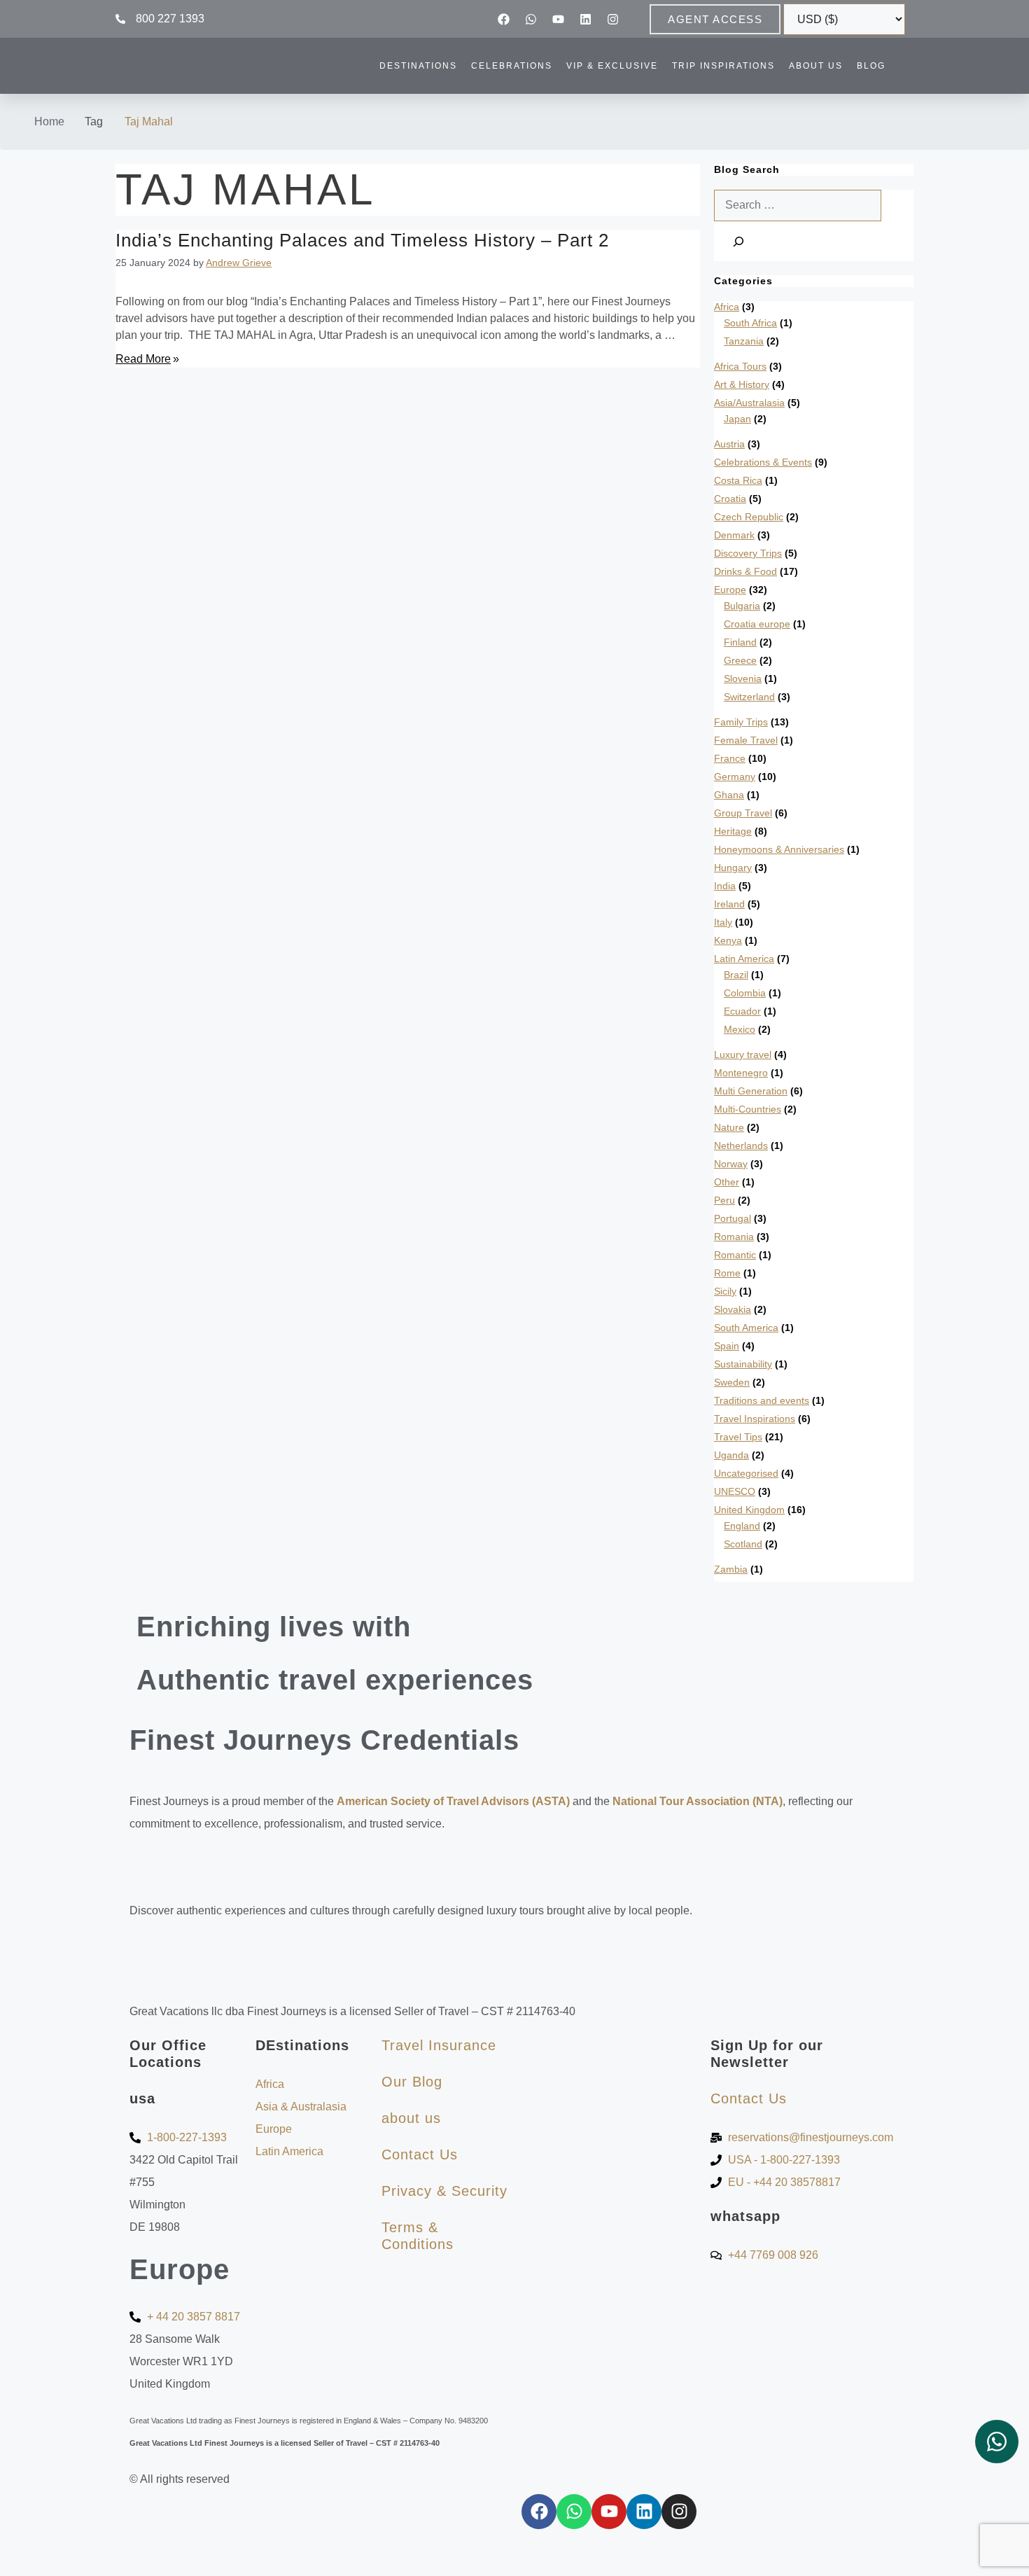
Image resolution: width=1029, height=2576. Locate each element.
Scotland (743, 1544)
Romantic (735, 1255)
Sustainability (743, 1364)
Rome (727, 1273)
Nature (729, 1127)
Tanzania (744, 341)
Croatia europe (757, 624)
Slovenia (743, 678)
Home (49, 121)
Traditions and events (762, 1400)
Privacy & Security (444, 2191)
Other (727, 1182)
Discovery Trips (748, 553)
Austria (729, 444)
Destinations (418, 66)
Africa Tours (740, 366)
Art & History (742, 384)
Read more (143, 359)
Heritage (733, 831)
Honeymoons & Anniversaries (779, 849)
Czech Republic (749, 517)
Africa (727, 307)
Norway (731, 1164)
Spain (727, 1346)
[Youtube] (559, 19)
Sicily (725, 1291)
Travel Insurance (439, 2045)
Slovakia (733, 1309)
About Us (816, 66)
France (730, 758)
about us (411, 2118)
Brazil (736, 975)
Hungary (733, 868)
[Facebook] (504, 19)
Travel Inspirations (755, 1419)
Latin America (744, 959)
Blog (871, 66)
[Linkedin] (586, 19)
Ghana (729, 795)
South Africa (750, 323)
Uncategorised (746, 1473)
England (742, 1526)
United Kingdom (749, 1510)
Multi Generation (751, 1091)
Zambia (731, 1569)
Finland (740, 642)
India (725, 886)
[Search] (739, 241)
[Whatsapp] (531, 19)
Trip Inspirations (723, 66)
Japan (737, 419)
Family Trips (741, 722)
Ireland (729, 904)
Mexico (740, 1029)
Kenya (728, 940)
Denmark (734, 535)
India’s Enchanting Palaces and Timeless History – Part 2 (362, 240)
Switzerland (749, 697)
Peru (724, 1200)
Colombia (745, 993)
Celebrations (512, 66)
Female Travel (746, 740)
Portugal (733, 1218)
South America (746, 1328)
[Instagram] (613, 19)
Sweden (732, 1382)
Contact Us (420, 2154)
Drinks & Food (745, 571)
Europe (730, 590)
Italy (723, 922)
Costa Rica (738, 480)
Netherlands (741, 1146)
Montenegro (741, 1073)
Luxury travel (743, 1054)
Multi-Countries (748, 1109)
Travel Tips (738, 1437)
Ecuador (742, 1011)
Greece (740, 660)
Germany (735, 777)
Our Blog (412, 2082)
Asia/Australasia (749, 403)
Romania (734, 1237)
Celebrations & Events (763, 462)
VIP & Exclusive (612, 66)
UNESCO (735, 1491)
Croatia (730, 499)
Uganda (731, 1455)
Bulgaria (742, 606)
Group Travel (743, 813)
